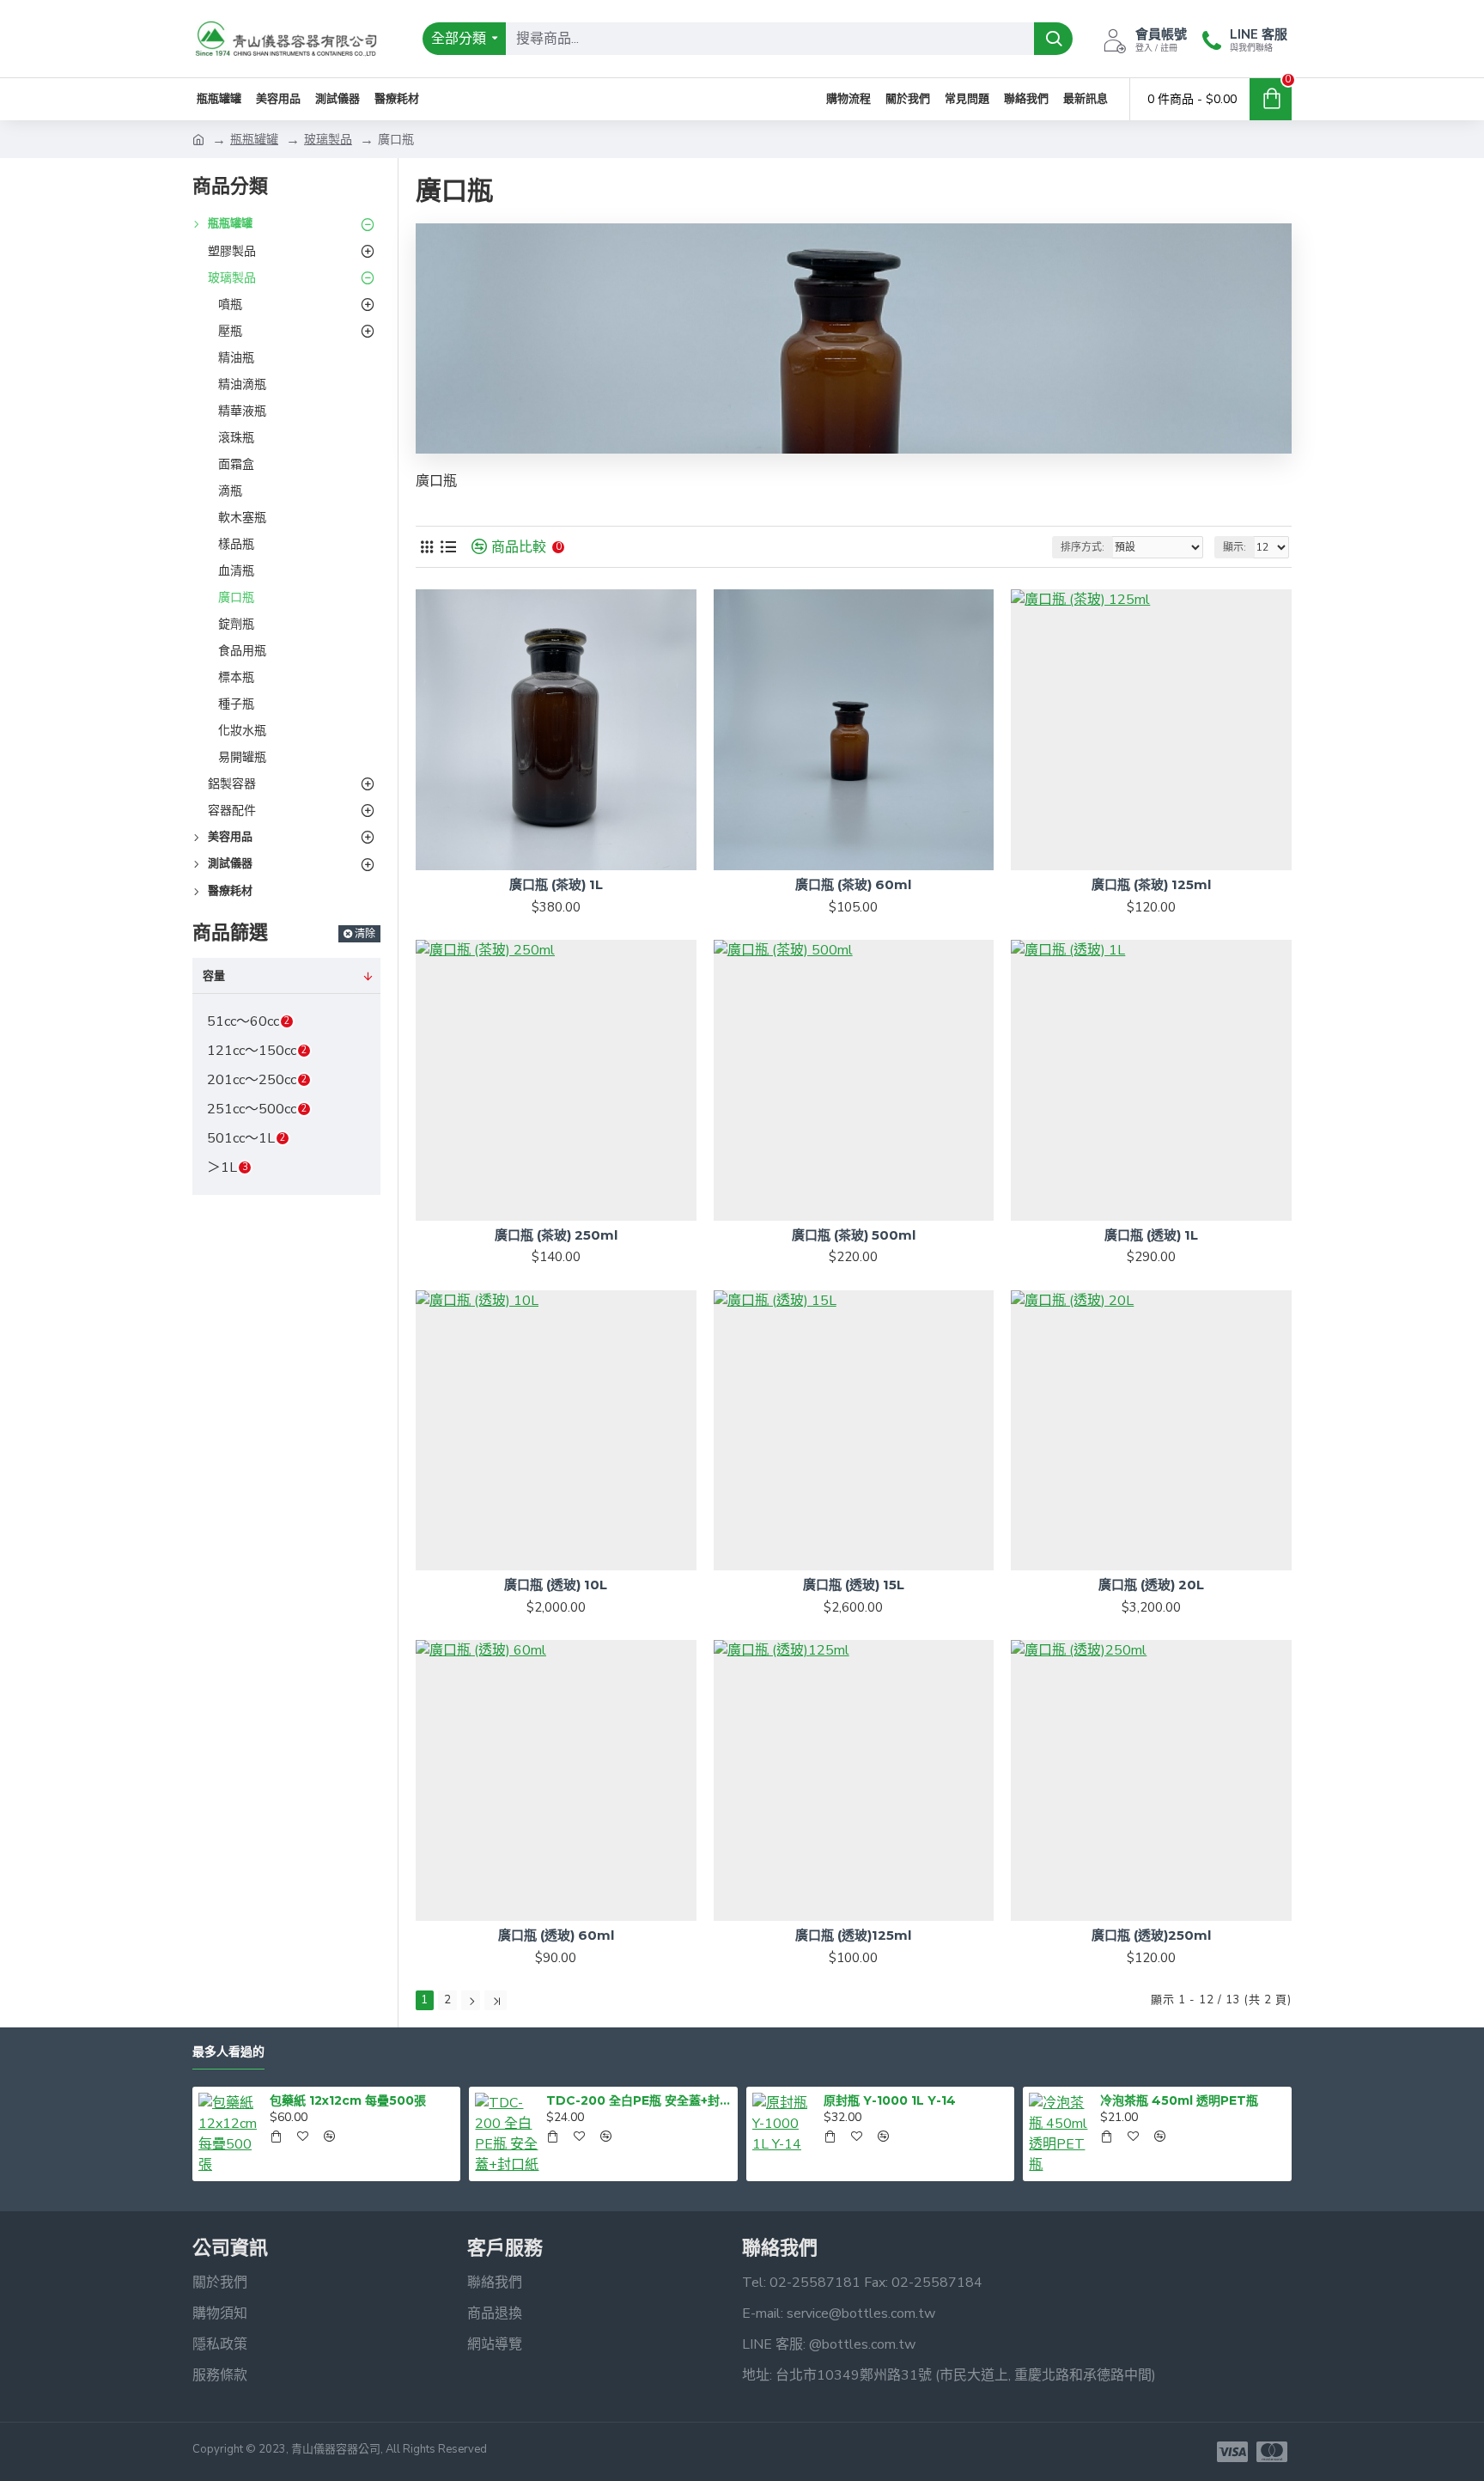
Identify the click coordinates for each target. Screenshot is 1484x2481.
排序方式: (1083, 547)
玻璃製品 (328, 140)
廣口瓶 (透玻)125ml (853, 1935)
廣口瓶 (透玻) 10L (556, 1585)
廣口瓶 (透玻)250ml (1151, 1935)
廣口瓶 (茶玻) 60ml (853, 884)
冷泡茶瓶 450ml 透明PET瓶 (1179, 2100)
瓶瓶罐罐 (254, 140)
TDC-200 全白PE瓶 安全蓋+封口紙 (639, 2100)
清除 (365, 933)
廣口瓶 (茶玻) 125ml (1151, 884)
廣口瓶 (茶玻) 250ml (556, 1235)
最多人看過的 (228, 2052)
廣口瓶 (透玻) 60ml (556, 1935)
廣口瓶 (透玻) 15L (854, 1585)
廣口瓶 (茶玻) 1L (556, 884)
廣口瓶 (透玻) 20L (1151, 1585)
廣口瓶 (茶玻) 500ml (854, 1235)
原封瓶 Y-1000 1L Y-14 (890, 2100)
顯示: (1235, 547)
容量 (214, 976)
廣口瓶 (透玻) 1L (1151, 1235)
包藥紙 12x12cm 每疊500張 (348, 2100)
